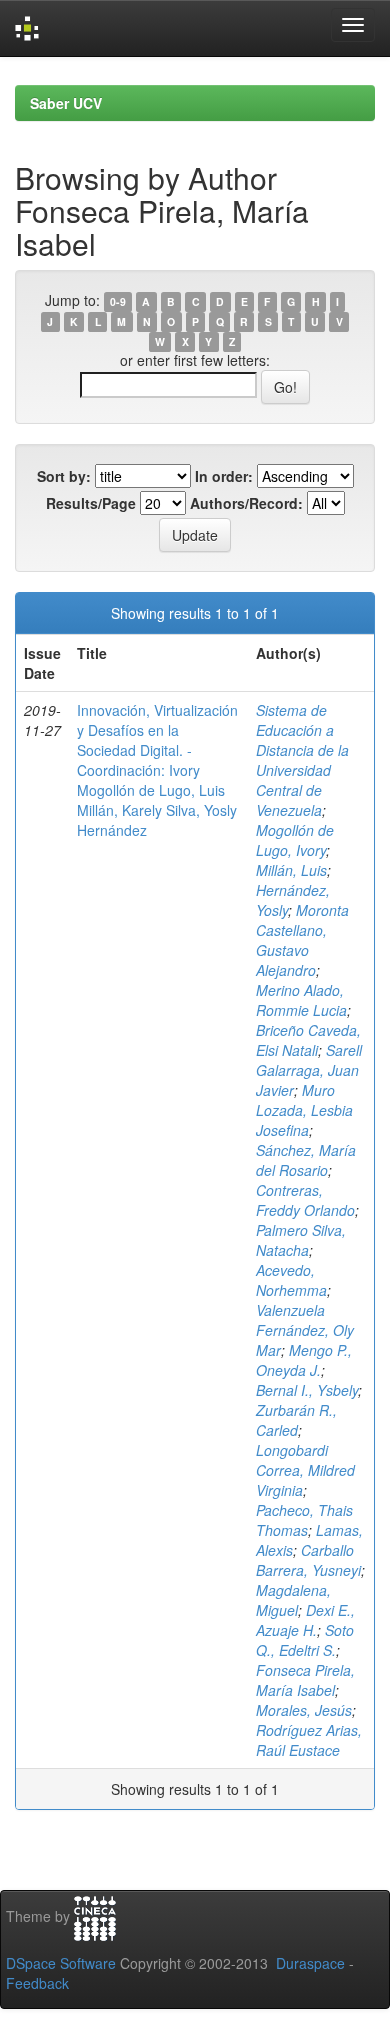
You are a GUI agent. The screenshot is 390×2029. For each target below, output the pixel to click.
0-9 (118, 301)
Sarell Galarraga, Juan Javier (309, 1070)
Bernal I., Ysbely (307, 1390)
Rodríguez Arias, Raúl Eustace (309, 1740)
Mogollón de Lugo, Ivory (295, 840)
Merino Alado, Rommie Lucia (301, 1000)
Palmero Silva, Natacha (301, 1240)
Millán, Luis (291, 870)
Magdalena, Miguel (293, 1600)
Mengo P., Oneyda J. (304, 1360)
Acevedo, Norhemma (291, 1280)
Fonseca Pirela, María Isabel (305, 1680)
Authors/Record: (246, 503)
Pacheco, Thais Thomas (304, 1520)
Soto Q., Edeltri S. (305, 1640)
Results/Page (91, 503)
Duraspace (310, 1963)
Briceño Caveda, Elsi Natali (308, 1040)
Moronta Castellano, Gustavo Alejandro (302, 940)
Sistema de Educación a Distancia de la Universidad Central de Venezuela (302, 760)
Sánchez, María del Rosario (306, 1160)
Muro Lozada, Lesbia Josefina (304, 1110)
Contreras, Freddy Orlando (305, 1200)
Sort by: (64, 476)
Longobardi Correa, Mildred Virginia (305, 1470)
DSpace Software (61, 1963)
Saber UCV (66, 103)
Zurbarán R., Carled (296, 1420)
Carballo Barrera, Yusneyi (308, 1560)
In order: (224, 476)
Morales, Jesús (304, 1710)
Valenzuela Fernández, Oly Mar (305, 1330)
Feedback (37, 1983)
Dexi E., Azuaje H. (305, 1620)
